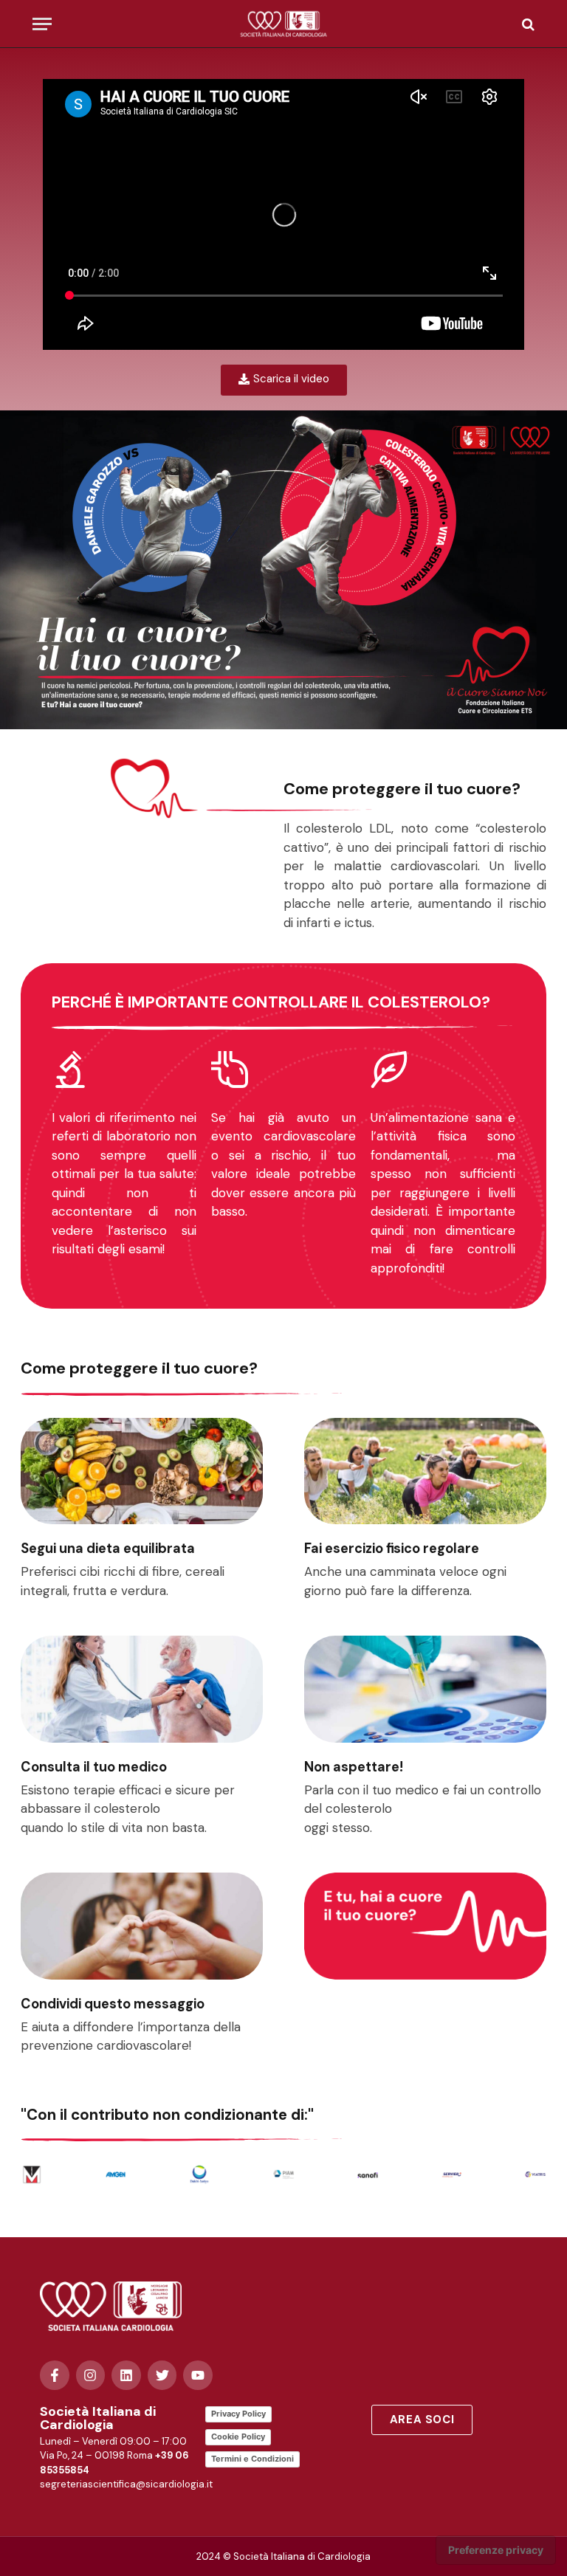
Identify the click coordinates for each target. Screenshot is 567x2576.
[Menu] (42, 24)
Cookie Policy (238, 2436)
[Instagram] (91, 2375)
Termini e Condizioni (252, 2459)
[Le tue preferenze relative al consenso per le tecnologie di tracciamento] (496, 2550)
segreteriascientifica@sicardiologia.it (126, 2484)
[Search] (527, 24)
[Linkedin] (126, 2375)
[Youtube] (198, 2375)
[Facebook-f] (55, 2375)
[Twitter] (162, 2375)
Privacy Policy (238, 2414)
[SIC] (284, 24)
